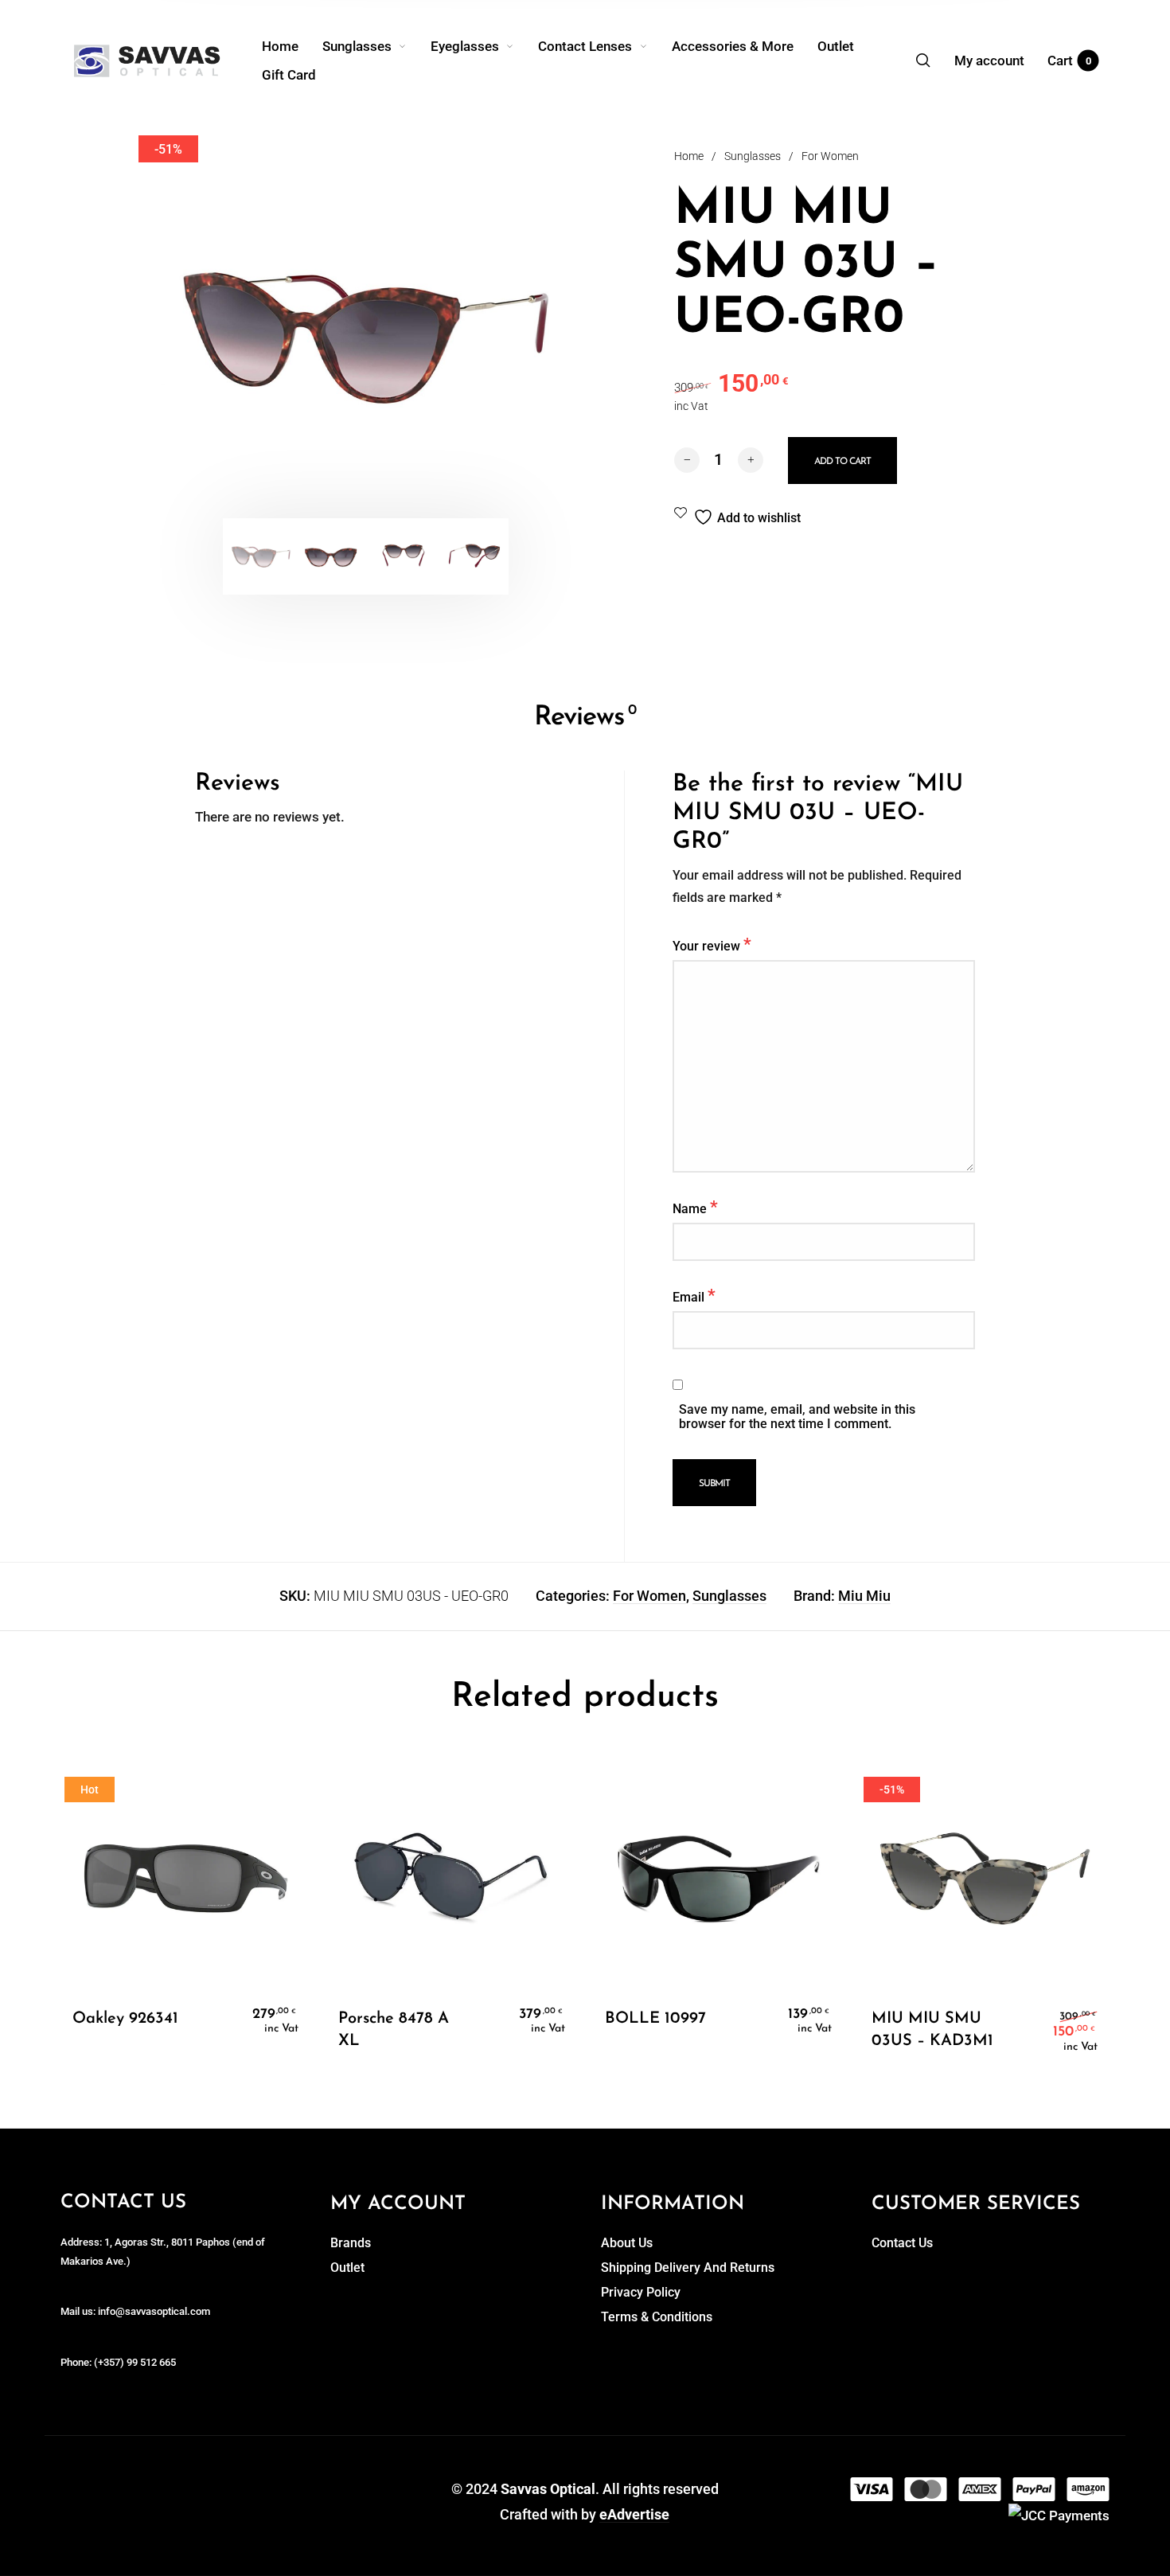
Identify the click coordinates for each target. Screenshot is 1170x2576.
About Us (627, 2243)
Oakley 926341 (125, 2019)
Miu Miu (864, 1596)
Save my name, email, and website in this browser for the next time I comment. (797, 1417)
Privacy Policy (641, 2292)
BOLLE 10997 (655, 2019)
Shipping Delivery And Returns (688, 2268)
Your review (712, 944)
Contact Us (902, 2243)
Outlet (347, 2268)
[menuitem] (292, 46)
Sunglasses (753, 156)
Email (694, 1295)
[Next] (530, 335)
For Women (830, 156)
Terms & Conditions (657, 2317)
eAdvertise (634, 2514)
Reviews (585, 718)
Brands (351, 2243)
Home (689, 156)
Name (695, 1207)
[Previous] (201, 335)
